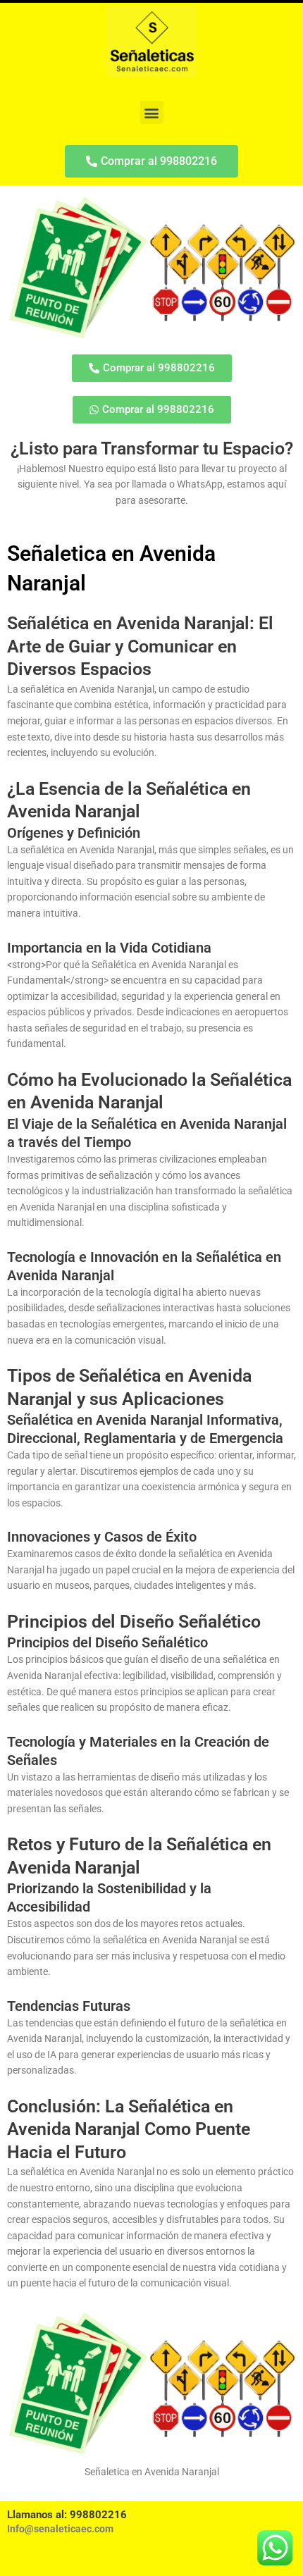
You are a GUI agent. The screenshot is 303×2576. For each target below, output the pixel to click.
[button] (152, 112)
